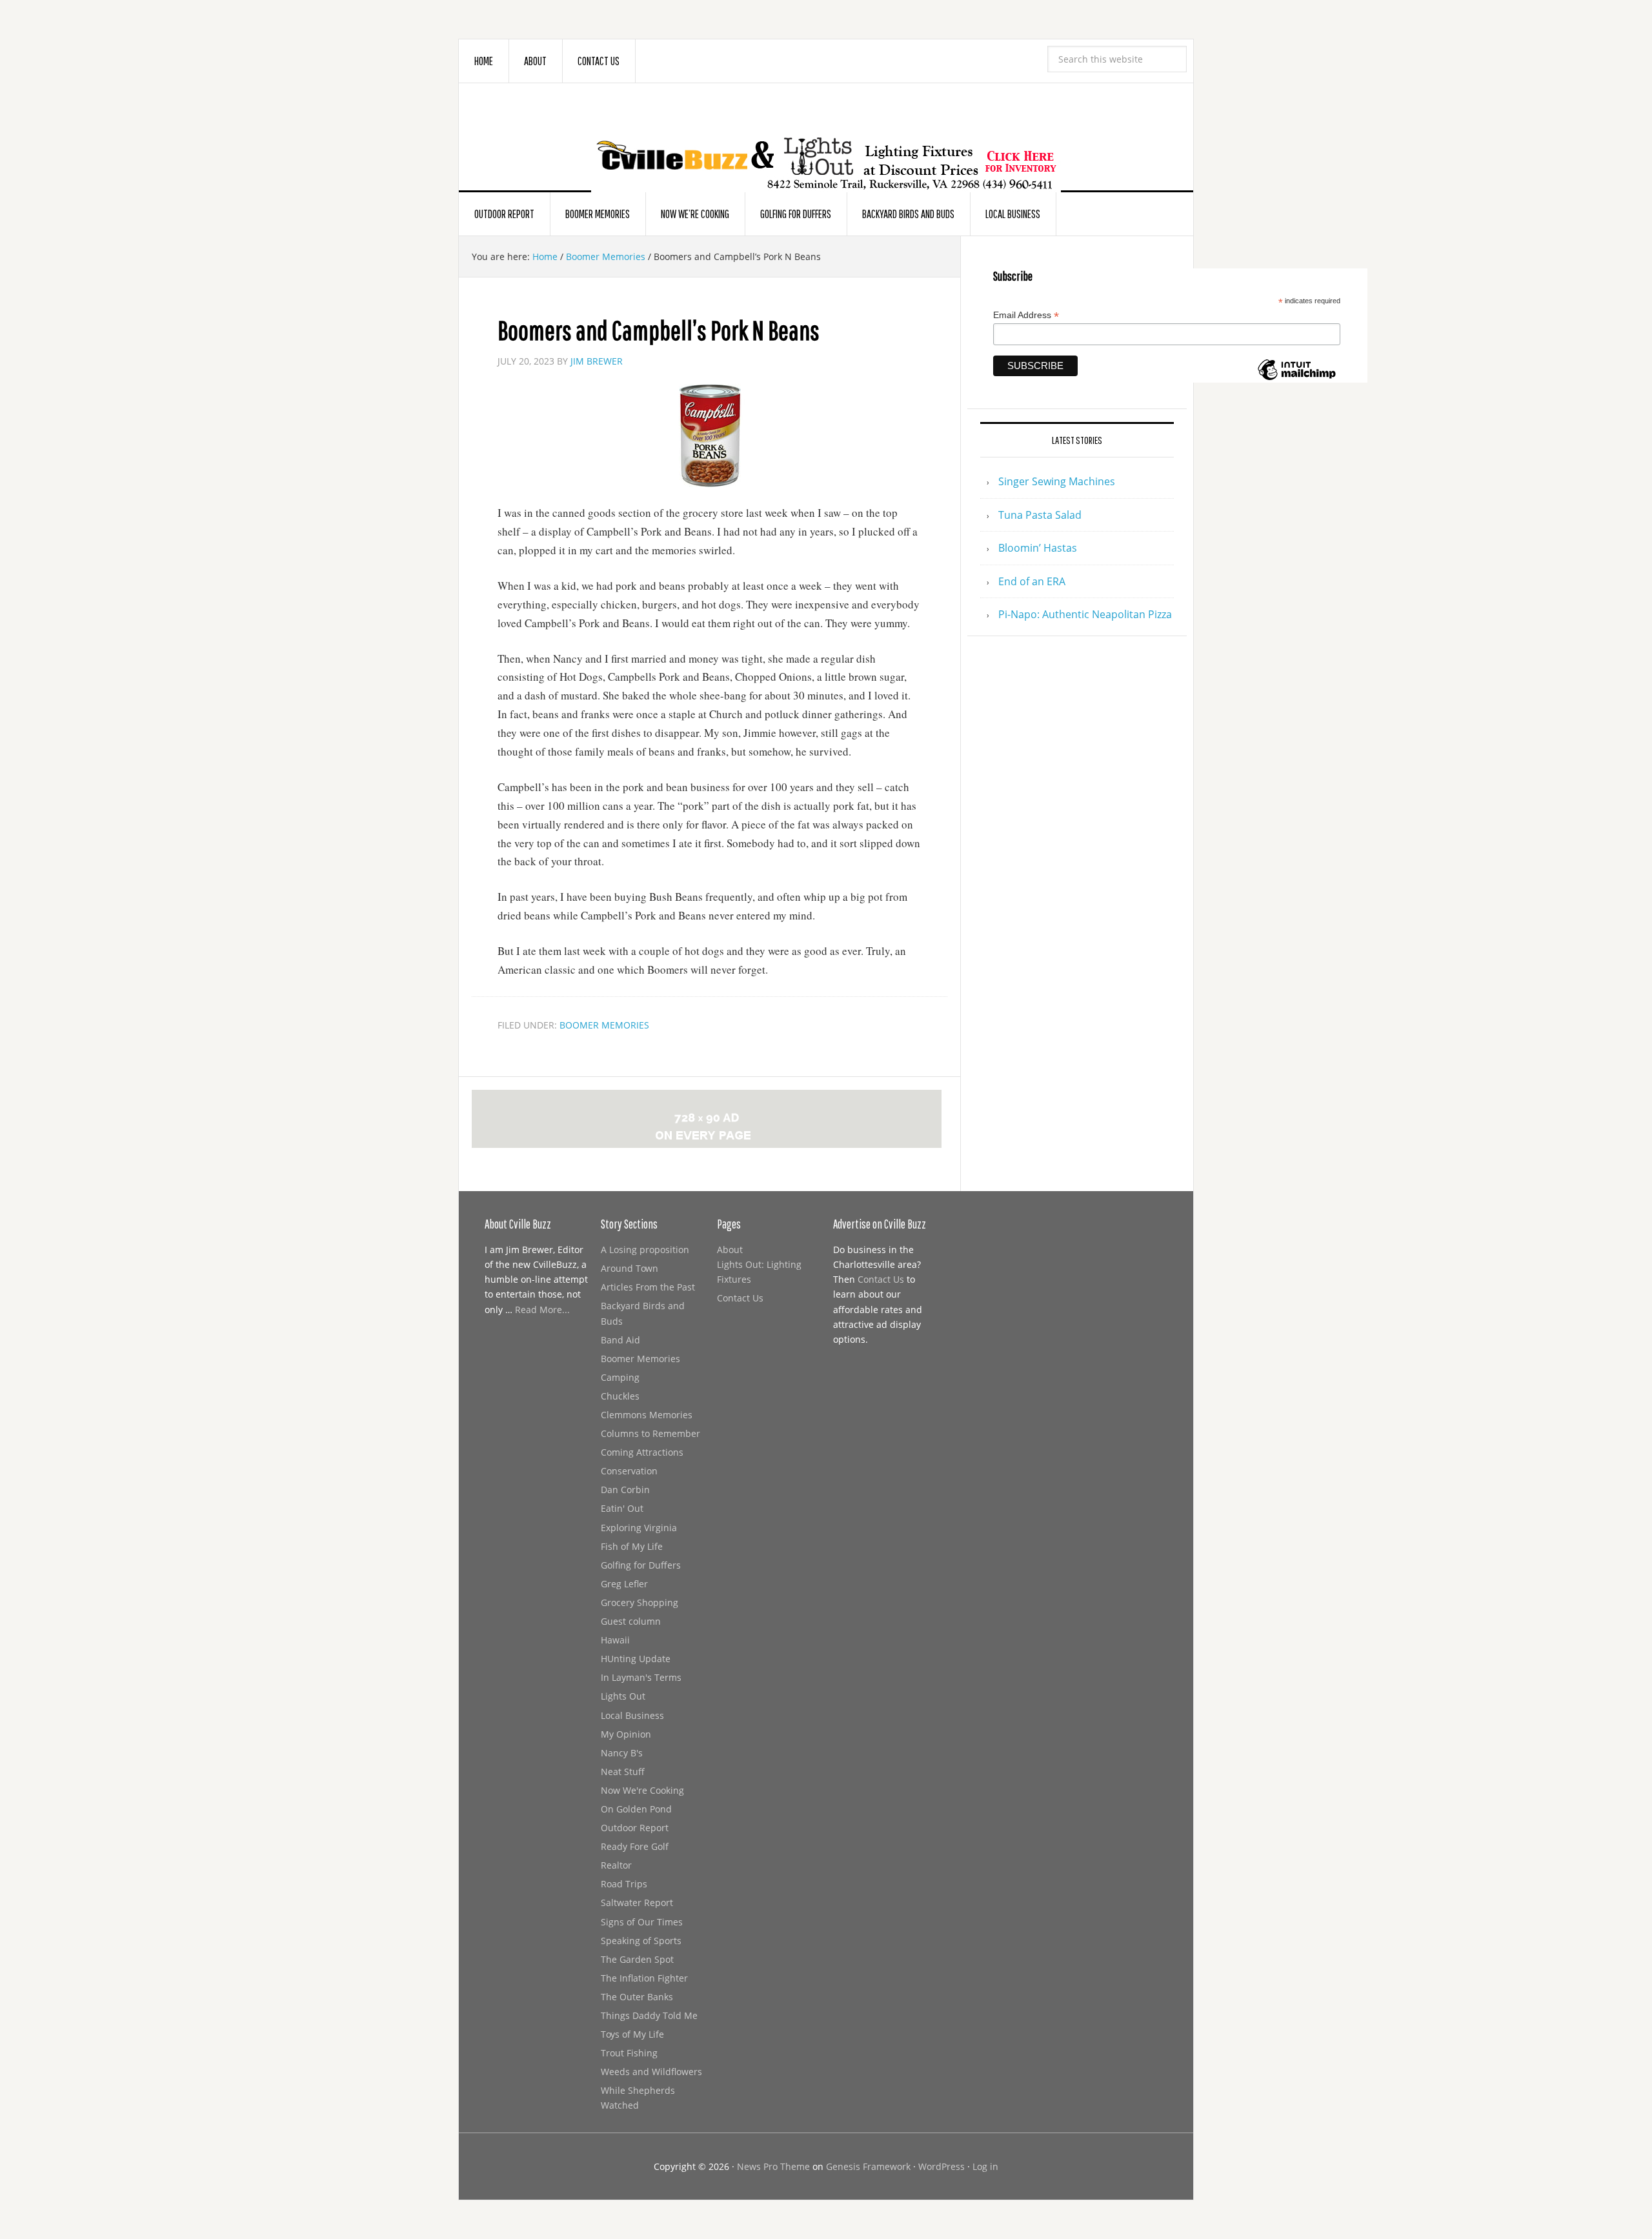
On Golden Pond (636, 1809)
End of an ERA (1032, 581)
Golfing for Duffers (641, 1565)
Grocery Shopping (640, 1602)
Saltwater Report (637, 1903)
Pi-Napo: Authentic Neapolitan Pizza (1085, 614)
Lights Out (623, 1696)
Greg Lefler (624, 1584)
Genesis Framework (868, 2166)
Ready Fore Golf (635, 1846)
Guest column (631, 1621)
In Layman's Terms (641, 1677)
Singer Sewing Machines (1057, 481)
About (730, 1250)
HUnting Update (636, 1659)
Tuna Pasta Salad (1040, 515)
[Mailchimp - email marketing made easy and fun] (1296, 377)
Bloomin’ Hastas (1038, 548)
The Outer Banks (637, 1997)
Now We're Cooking (642, 1790)
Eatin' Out (622, 1508)
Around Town (630, 1268)
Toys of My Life (632, 2034)
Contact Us (740, 1298)
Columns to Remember (650, 1433)
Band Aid (620, 1340)
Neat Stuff (623, 1772)
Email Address (1026, 315)
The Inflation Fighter (644, 1978)
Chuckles (620, 1396)
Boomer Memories (604, 1025)
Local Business (632, 1715)
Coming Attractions (642, 1452)
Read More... (542, 1310)
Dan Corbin (625, 1490)
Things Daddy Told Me (649, 2015)
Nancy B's (622, 1753)
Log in (985, 2166)
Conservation (629, 1471)
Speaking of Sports (641, 1941)
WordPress (942, 2166)
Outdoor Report (635, 1828)
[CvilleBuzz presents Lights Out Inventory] (826, 143)
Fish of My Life (632, 1546)
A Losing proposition (645, 1250)
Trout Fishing (629, 2053)
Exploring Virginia (639, 1528)
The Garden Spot (637, 1959)
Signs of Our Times (642, 1922)
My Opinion (626, 1734)
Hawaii (615, 1640)
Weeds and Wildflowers (651, 2072)
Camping (620, 1377)
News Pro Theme (773, 2166)
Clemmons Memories (647, 1415)
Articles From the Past (648, 1287)
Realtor (616, 1865)
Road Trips (624, 1884)
